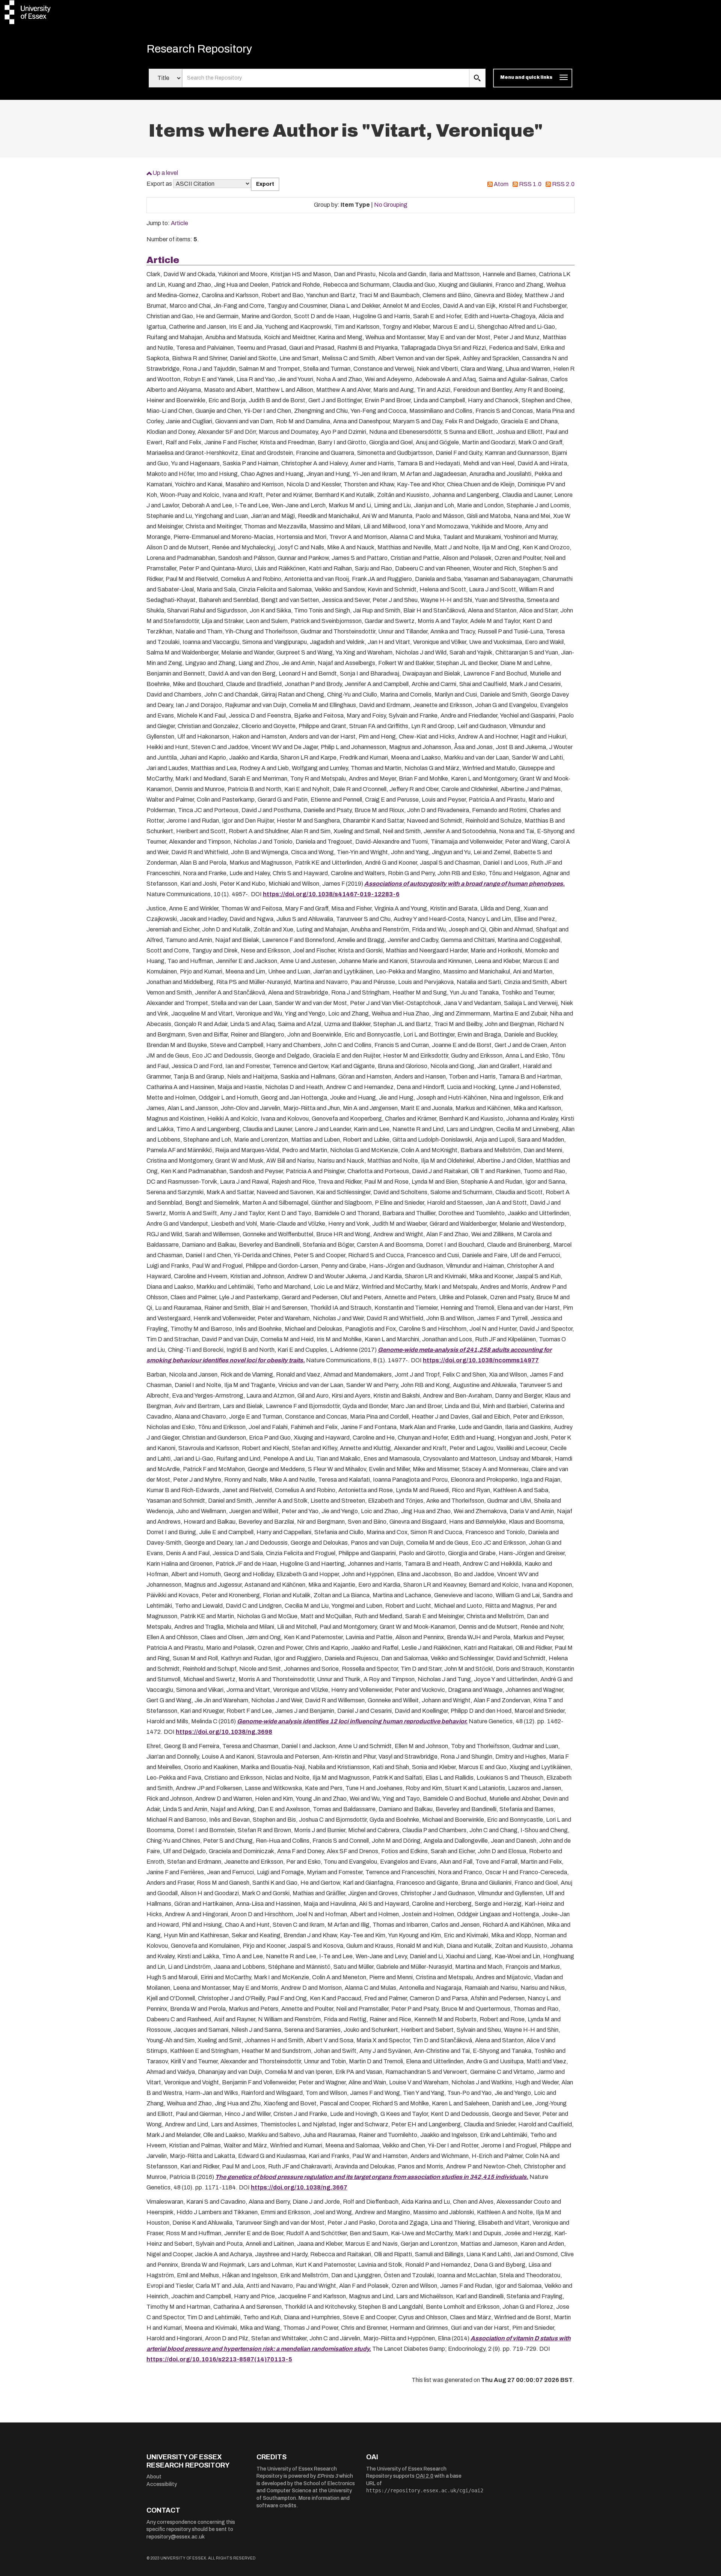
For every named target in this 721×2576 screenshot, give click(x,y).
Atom (501, 184)
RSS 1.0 (530, 184)
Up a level (165, 173)
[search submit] (477, 78)
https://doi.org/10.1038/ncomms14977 (481, 1360)
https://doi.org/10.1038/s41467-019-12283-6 (331, 894)
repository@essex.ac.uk (176, 2537)
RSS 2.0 (563, 184)
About (154, 2477)
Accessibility (162, 2484)
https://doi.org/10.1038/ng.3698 (224, 1732)
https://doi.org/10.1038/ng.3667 (299, 2187)
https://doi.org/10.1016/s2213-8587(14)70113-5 (219, 2359)
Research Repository (199, 49)
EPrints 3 (327, 2476)
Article (179, 223)
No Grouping (391, 205)
